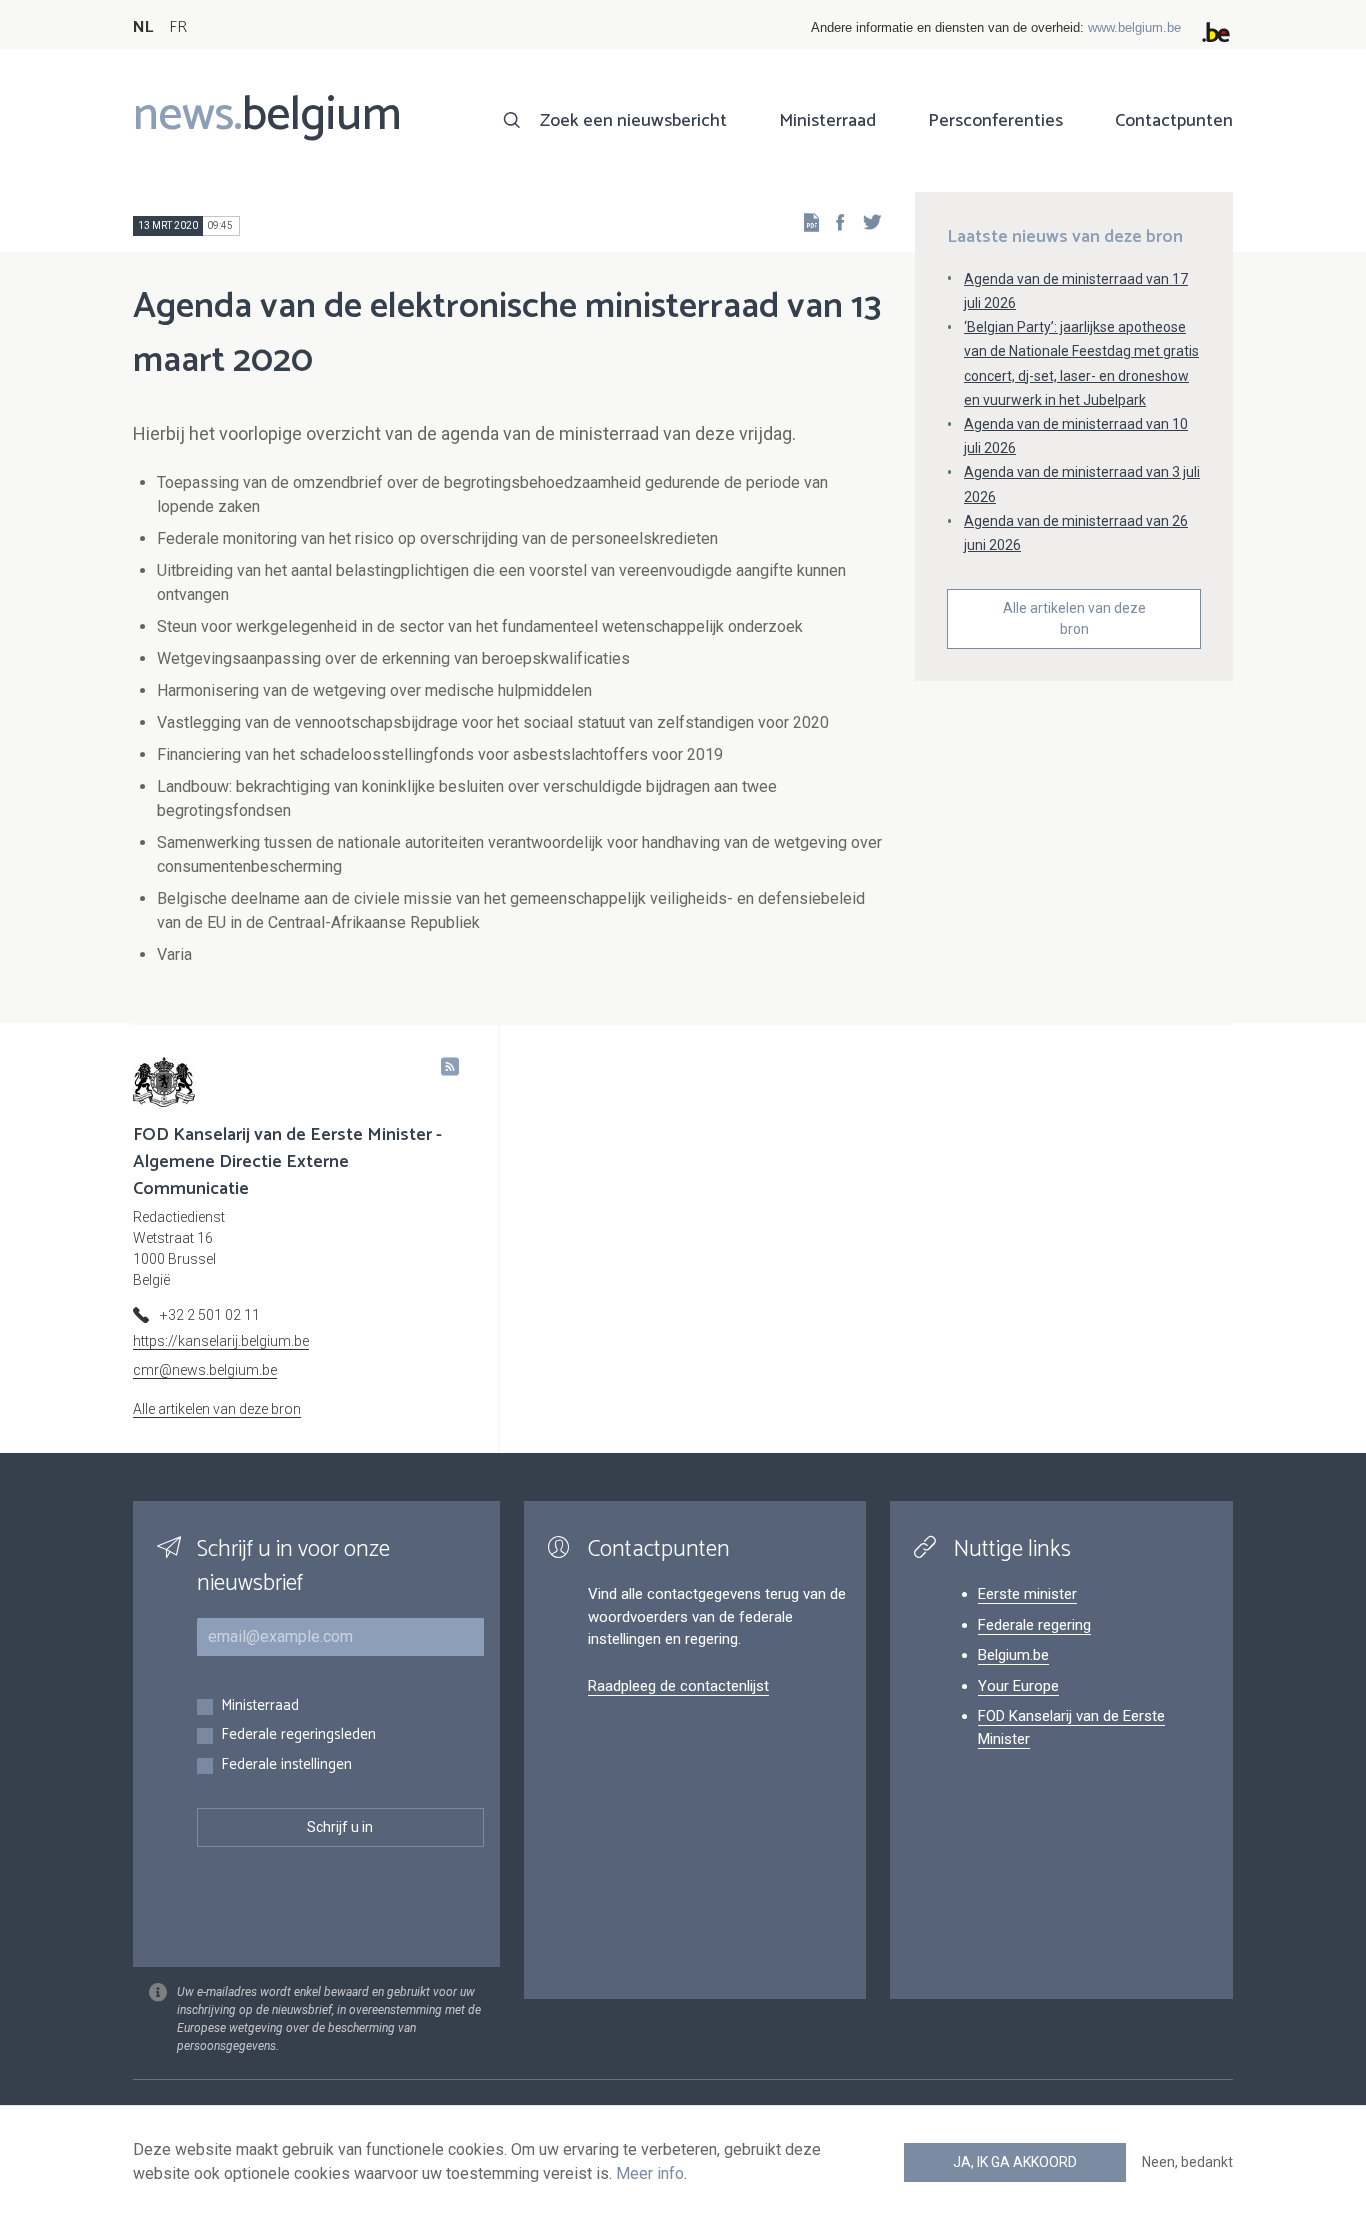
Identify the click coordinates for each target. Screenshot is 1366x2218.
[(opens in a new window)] (834, 221)
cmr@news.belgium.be (205, 1370)
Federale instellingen (286, 1765)
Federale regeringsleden (298, 1735)
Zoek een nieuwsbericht (633, 121)
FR (178, 27)
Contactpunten (1174, 121)
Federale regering (1034, 1625)
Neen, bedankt (1187, 2162)
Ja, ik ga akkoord (1015, 2162)
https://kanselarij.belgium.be (221, 1341)
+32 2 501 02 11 (210, 1315)
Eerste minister (1027, 1594)
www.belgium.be (1134, 27)
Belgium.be (1013, 1655)
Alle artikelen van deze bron (1074, 618)
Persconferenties (995, 121)
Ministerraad (827, 121)
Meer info (650, 2173)
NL (143, 27)
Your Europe (1018, 1686)
